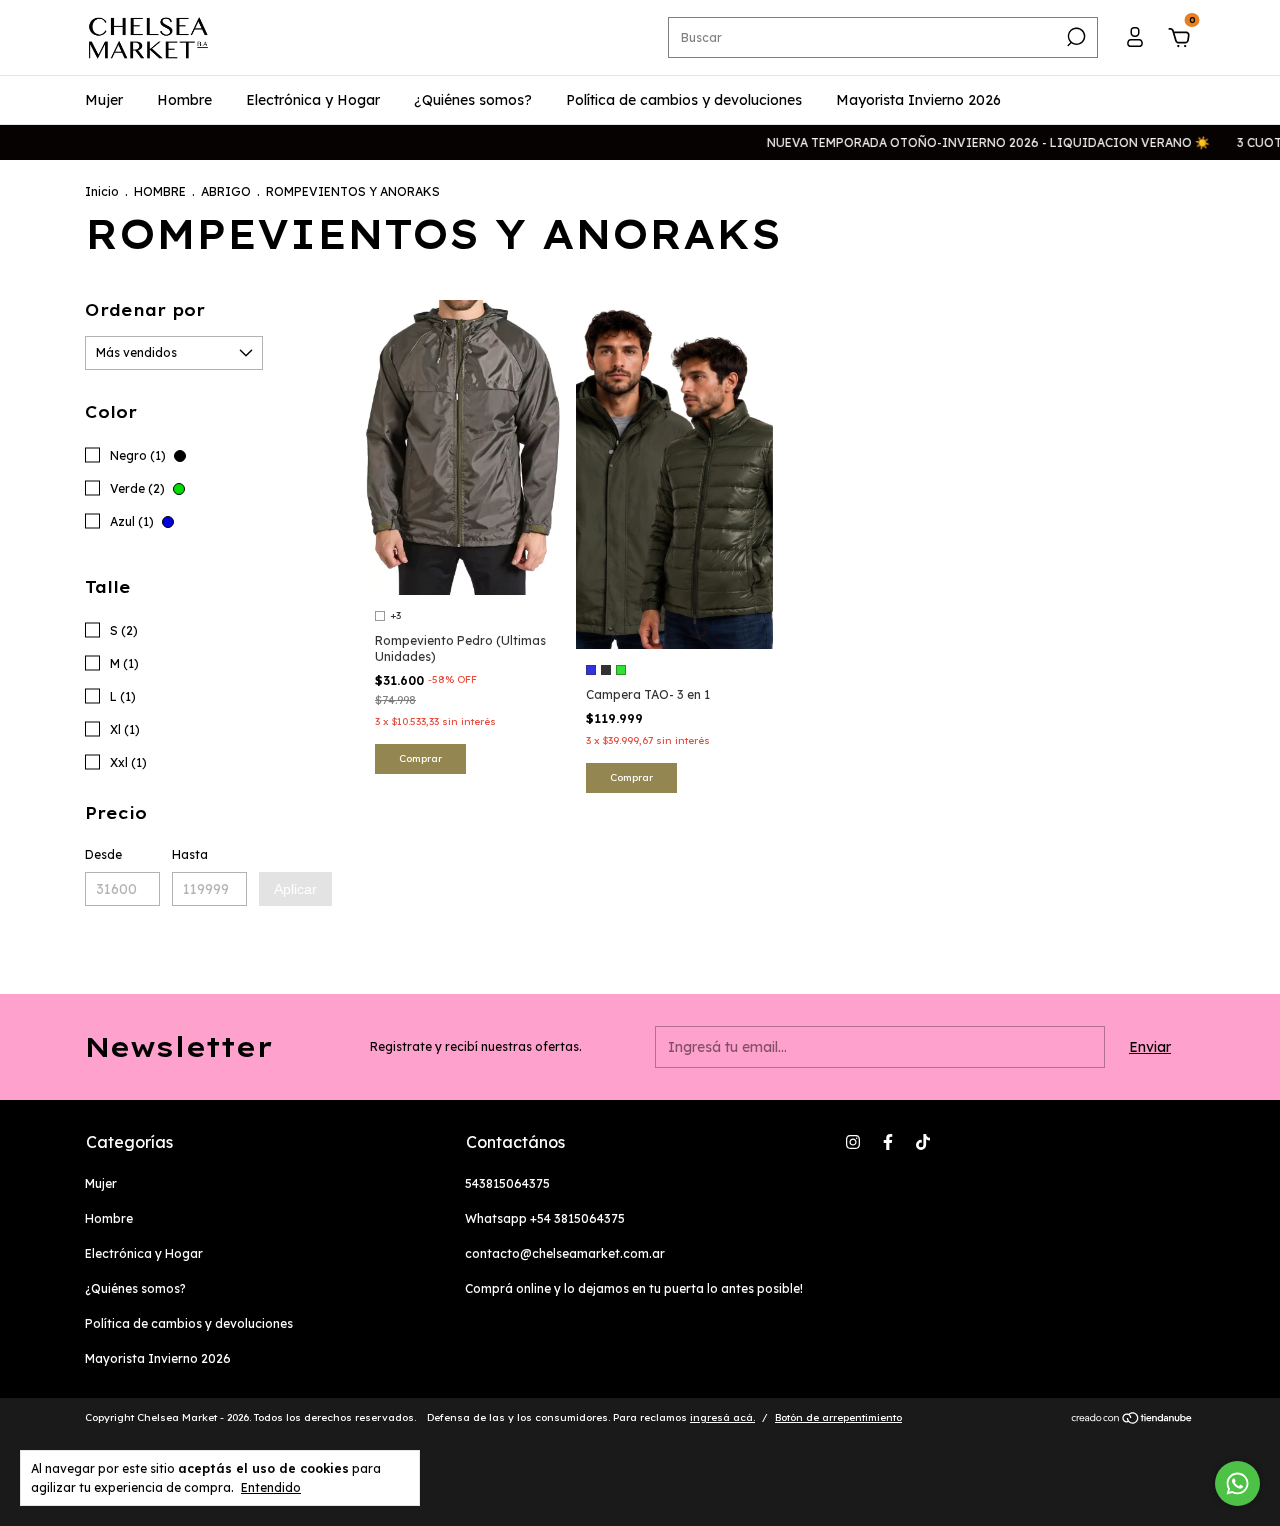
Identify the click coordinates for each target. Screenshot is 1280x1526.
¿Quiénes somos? (473, 100)
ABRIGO (226, 191)
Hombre (184, 100)
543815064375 (507, 1183)
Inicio (102, 191)
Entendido (271, 1487)
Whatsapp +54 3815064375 (545, 1218)
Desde (103, 854)
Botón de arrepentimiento (838, 1417)
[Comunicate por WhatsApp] (1237, 1483)
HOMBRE (160, 191)
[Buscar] (1074, 37)
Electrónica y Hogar (313, 100)
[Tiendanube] (1132, 1420)
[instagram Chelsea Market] (853, 1142)
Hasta (190, 854)
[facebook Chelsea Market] (888, 1142)
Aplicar (295, 889)
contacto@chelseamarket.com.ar (565, 1253)
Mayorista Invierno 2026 (918, 100)
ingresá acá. (722, 1417)
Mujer (104, 100)
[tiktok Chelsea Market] (923, 1142)
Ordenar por (145, 310)
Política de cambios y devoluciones (684, 100)
